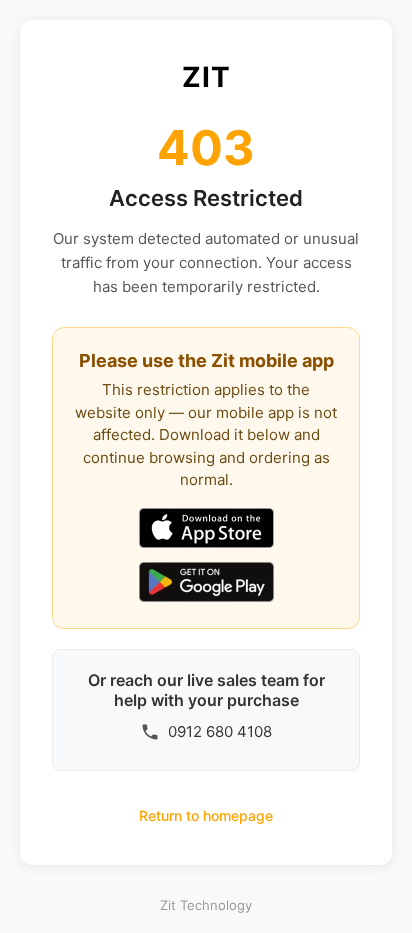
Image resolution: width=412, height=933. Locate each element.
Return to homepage (206, 815)
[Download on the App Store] (206, 530)
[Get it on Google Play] (206, 584)
